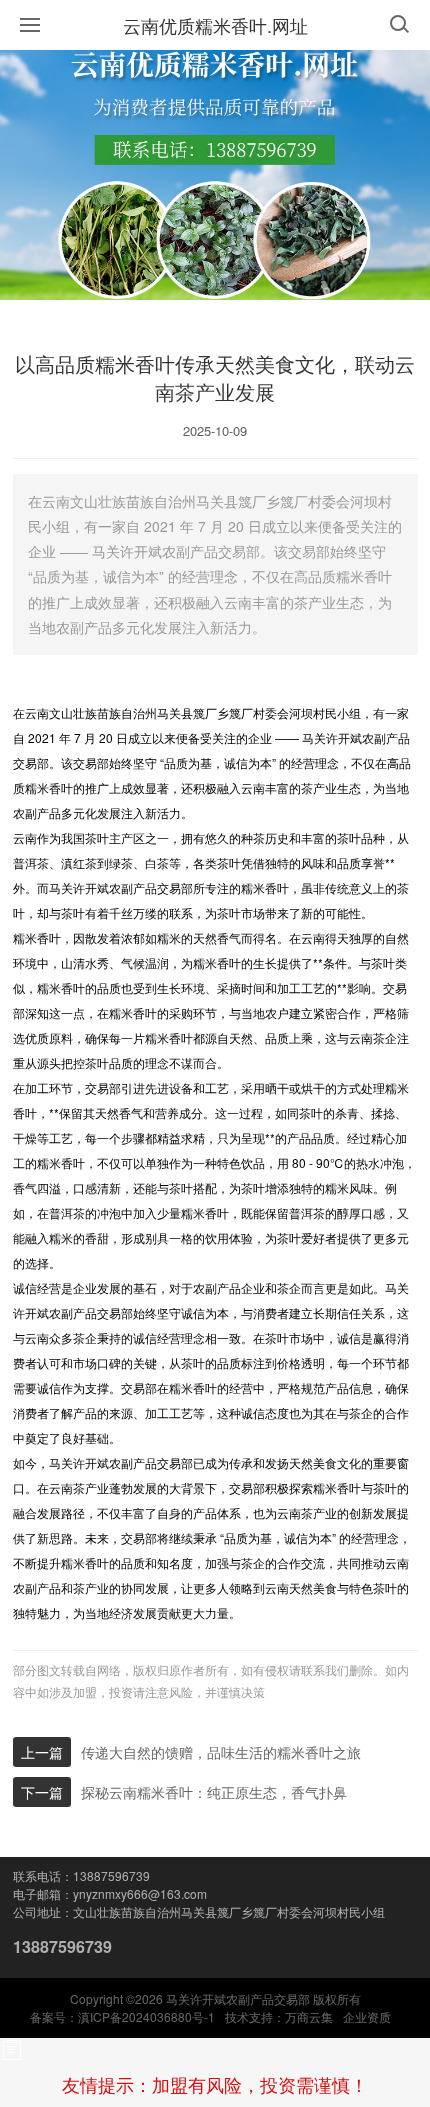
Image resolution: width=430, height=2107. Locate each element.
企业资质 (367, 2016)
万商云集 (309, 2016)
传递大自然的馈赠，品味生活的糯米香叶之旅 (221, 1752)
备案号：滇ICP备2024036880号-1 (122, 2016)
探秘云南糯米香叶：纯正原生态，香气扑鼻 (214, 1792)
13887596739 (62, 1946)
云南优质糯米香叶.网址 (215, 25)
